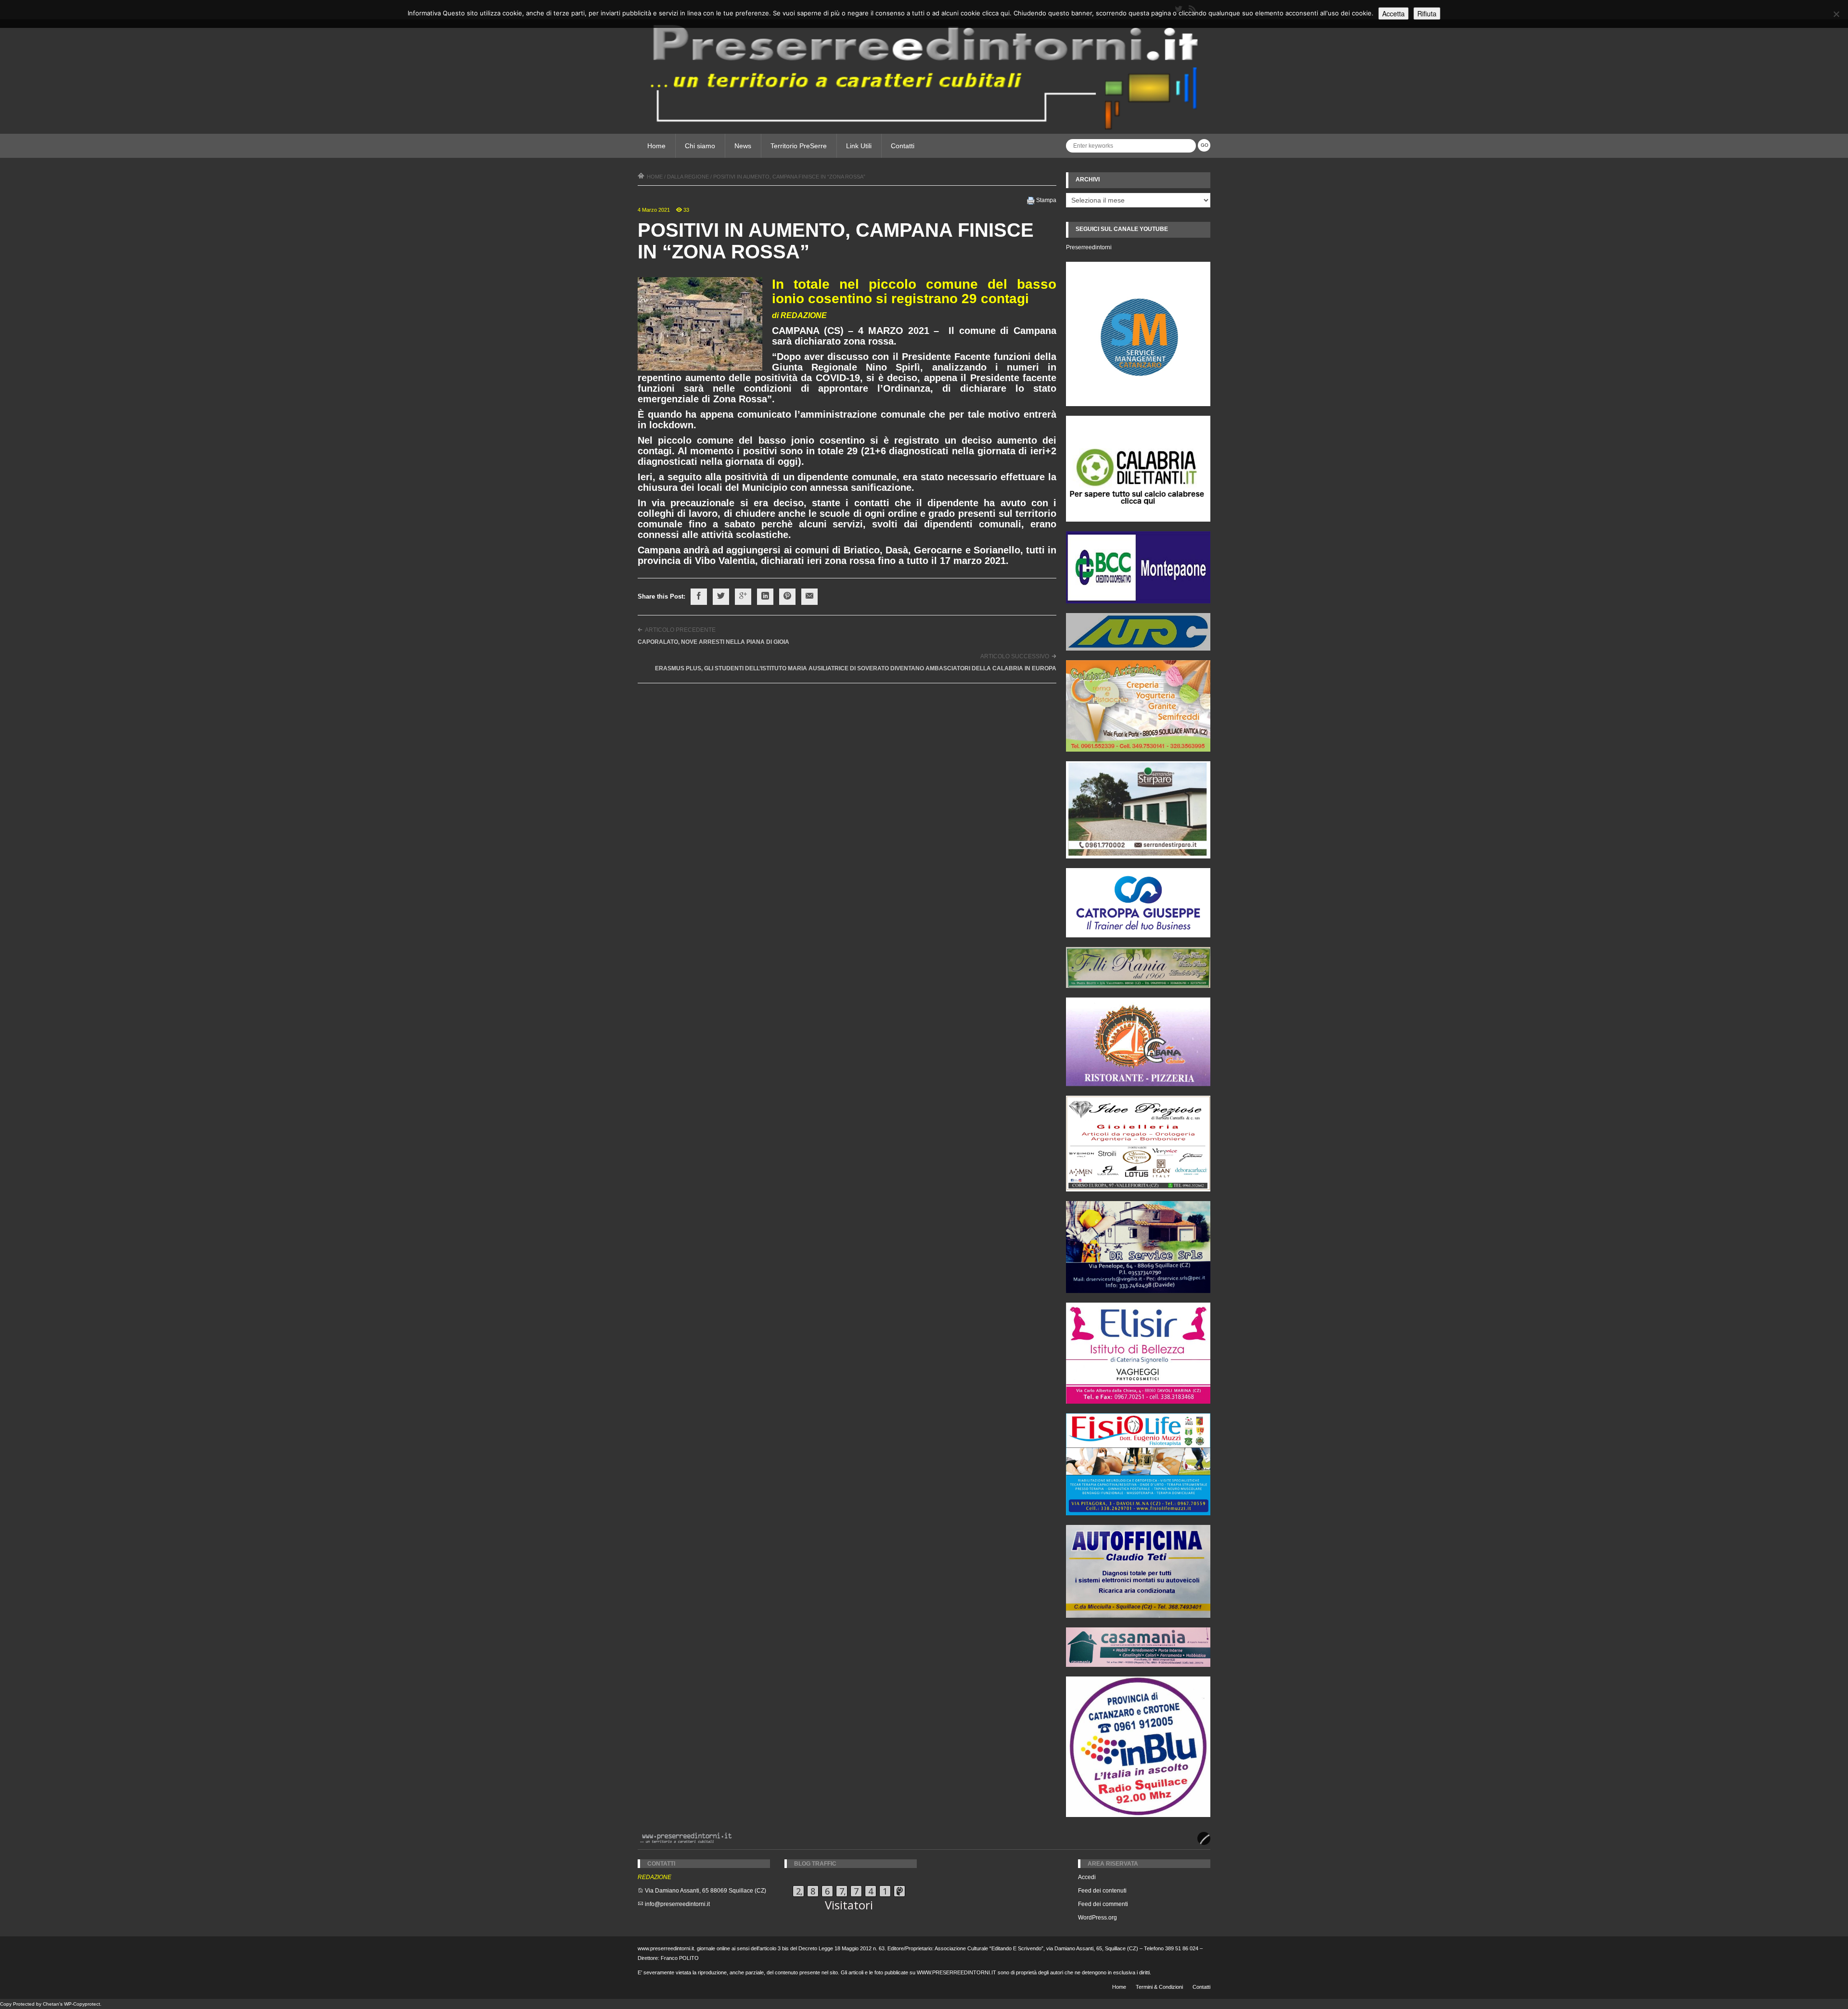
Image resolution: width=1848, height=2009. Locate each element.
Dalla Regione (688, 177)
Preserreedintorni (1089, 247)
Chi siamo (700, 146)
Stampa (1046, 200)
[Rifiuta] (1836, 14)
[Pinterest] (787, 597)
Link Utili (859, 146)
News (743, 146)
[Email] (809, 597)
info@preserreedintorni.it (677, 1904)
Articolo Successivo (1015, 656)
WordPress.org (1097, 1918)
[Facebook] (699, 597)
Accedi (1087, 1877)
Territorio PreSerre (799, 146)
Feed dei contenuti (1102, 1891)
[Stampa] (1031, 200)
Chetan (51, 2004)
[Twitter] (721, 597)
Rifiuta (1427, 13)
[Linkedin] (765, 597)
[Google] (743, 597)
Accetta (1393, 13)
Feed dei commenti (1103, 1904)
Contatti (903, 146)
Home (656, 146)
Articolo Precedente (680, 630)
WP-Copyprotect (82, 2004)
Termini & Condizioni (1159, 1987)
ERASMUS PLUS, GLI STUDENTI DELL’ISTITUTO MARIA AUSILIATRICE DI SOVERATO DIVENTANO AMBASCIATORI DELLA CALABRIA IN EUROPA (856, 668)
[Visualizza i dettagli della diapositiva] (1138, 469)
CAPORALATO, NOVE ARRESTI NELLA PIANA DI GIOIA (713, 642)
